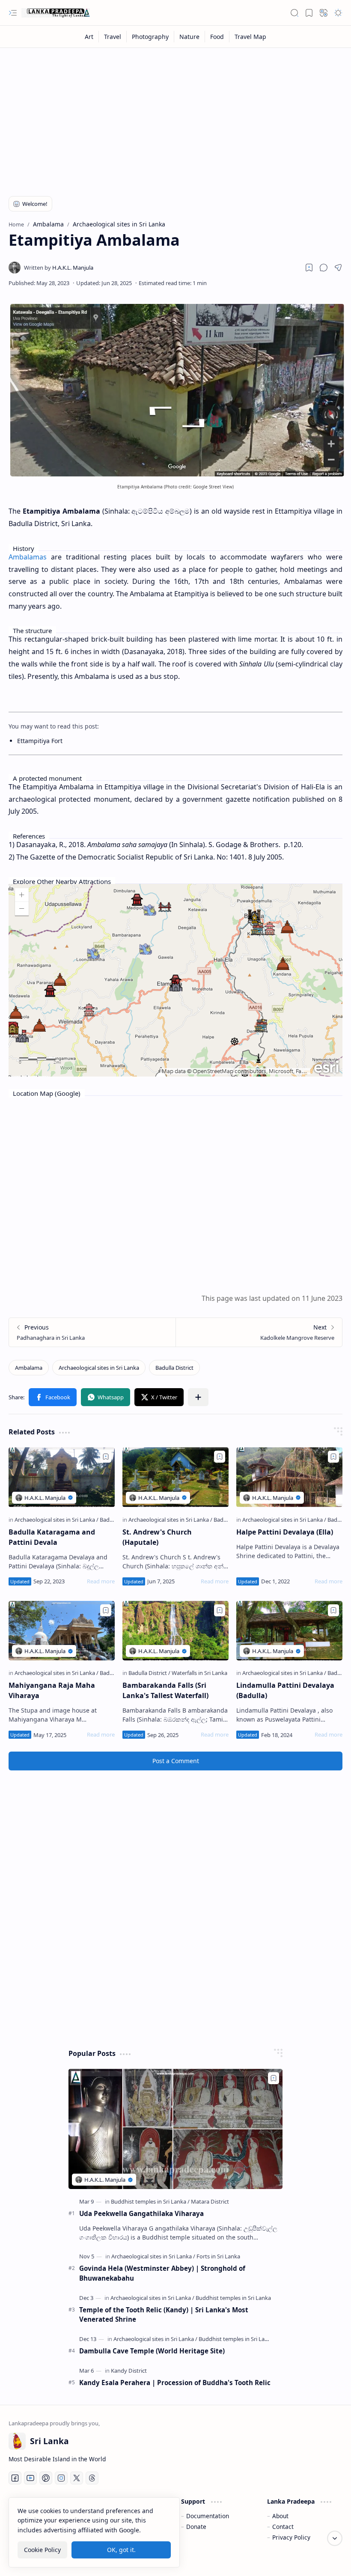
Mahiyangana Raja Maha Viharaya (52, 1690)
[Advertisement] (175, 116)
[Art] (89, 37)
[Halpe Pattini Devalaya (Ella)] (289, 1477)
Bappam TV (327, 2559)
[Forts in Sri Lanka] (218, 2256)
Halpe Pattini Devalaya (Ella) (285, 1532)
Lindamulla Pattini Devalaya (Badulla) (285, 1690)
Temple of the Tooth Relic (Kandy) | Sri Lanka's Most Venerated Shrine (164, 2315)
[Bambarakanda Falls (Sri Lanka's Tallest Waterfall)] (175, 1631)
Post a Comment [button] (176, 1761)
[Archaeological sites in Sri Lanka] (99, 1368)
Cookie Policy (42, 2550)
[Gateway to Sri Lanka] (56, 13)
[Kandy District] (129, 2371)
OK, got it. (121, 2550)
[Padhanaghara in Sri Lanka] (92, 1332)
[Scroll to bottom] (335, 2538)
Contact (283, 2527)
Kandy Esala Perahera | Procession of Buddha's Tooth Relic (175, 2383)
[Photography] (150, 37)
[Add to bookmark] (106, 1457)
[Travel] (113, 37)
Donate (196, 2527)
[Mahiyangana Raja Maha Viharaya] (62, 1631)
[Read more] (101, 1581)
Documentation (208, 2516)
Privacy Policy (291, 2537)
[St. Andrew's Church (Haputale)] (175, 1477)
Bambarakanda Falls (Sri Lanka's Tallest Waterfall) (165, 1690)
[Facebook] (15, 2478)
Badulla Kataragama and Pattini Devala (52, 1537)
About (280, 2516)
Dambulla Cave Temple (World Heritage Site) (152, 2351)
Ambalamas (28, 557)
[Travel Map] (250, 37)
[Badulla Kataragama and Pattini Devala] (62, 1477)
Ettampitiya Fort (40, 741)
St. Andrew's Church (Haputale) (157, 1537)
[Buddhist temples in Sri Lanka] (150, 2201)
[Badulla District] (174, 1368)
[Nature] (190, 37)
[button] (13, 13)
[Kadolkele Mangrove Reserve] (259, 1332)
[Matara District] (210, 2201)
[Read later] (309, 268)
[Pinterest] (46, 2478)
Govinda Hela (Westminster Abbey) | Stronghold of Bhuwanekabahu (162, 2273)
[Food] (217, 37)
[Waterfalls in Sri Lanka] (199, 1673)
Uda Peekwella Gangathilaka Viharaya (141, 2213)
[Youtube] (30, 2478)
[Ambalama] (29, 1368)
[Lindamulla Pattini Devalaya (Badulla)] (289, 1631)
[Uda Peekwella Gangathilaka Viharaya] (175, 2129)
